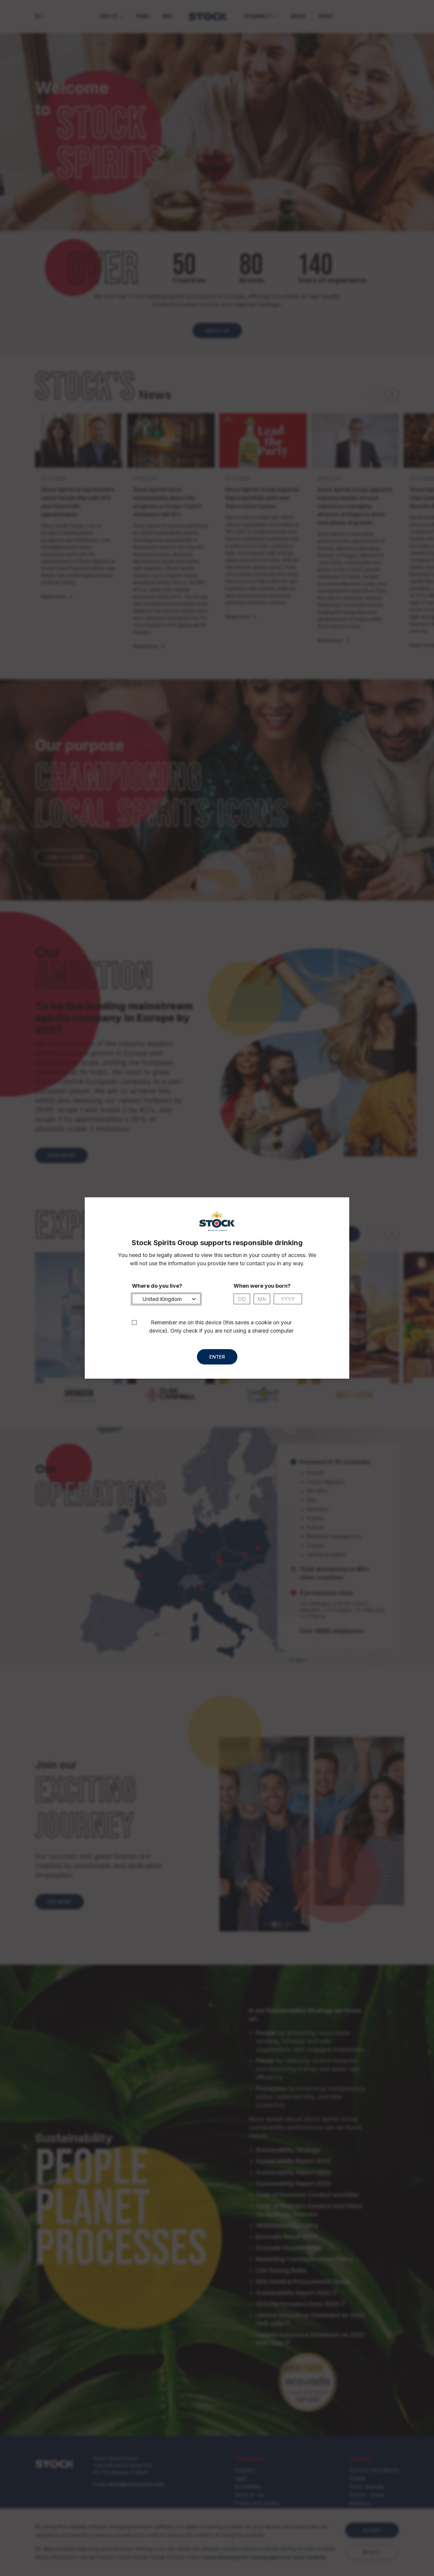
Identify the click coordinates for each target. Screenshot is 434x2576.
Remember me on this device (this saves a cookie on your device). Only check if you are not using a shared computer (221, 1327)
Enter (217, 1357)
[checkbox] (134, 1323)
